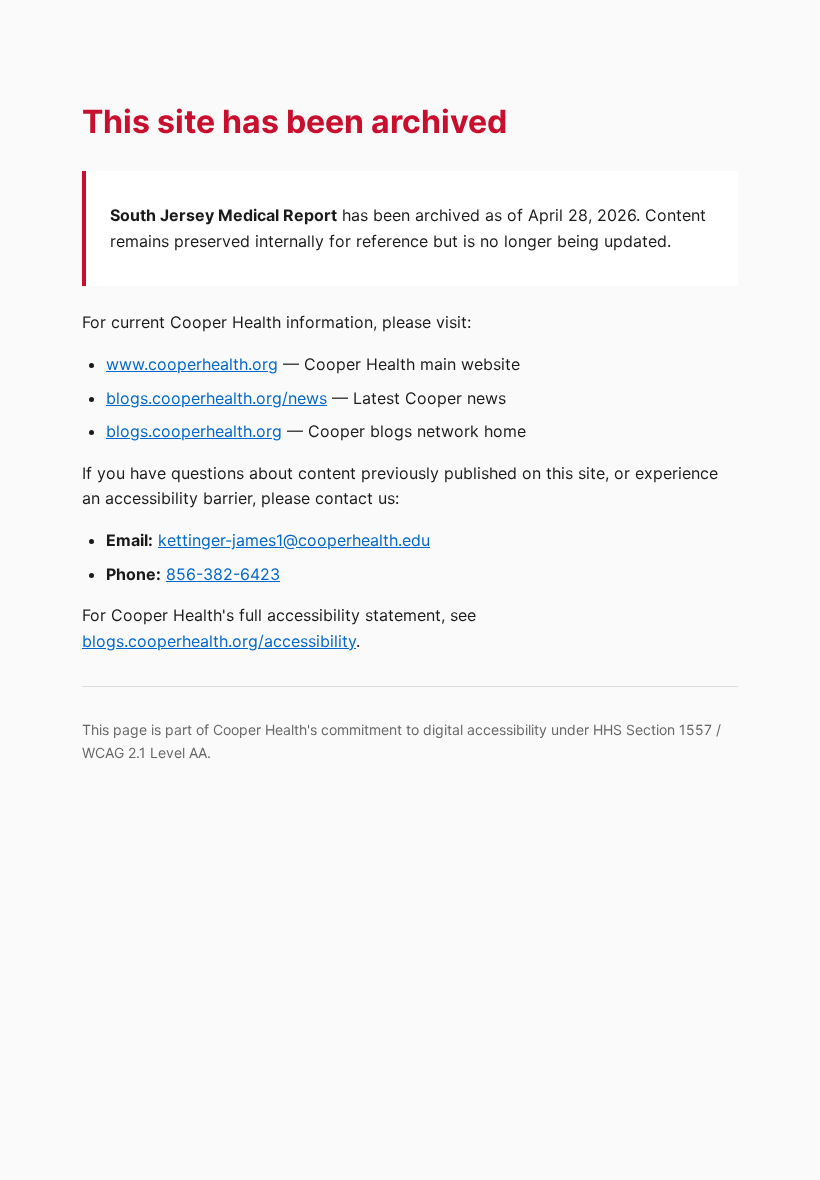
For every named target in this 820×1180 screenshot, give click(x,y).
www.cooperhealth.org (192, 364)
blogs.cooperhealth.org (194, 431)
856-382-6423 (223, 574)
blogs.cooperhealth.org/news (216, 398)
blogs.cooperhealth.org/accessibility (219, 641)
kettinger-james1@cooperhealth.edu (294, 540)
